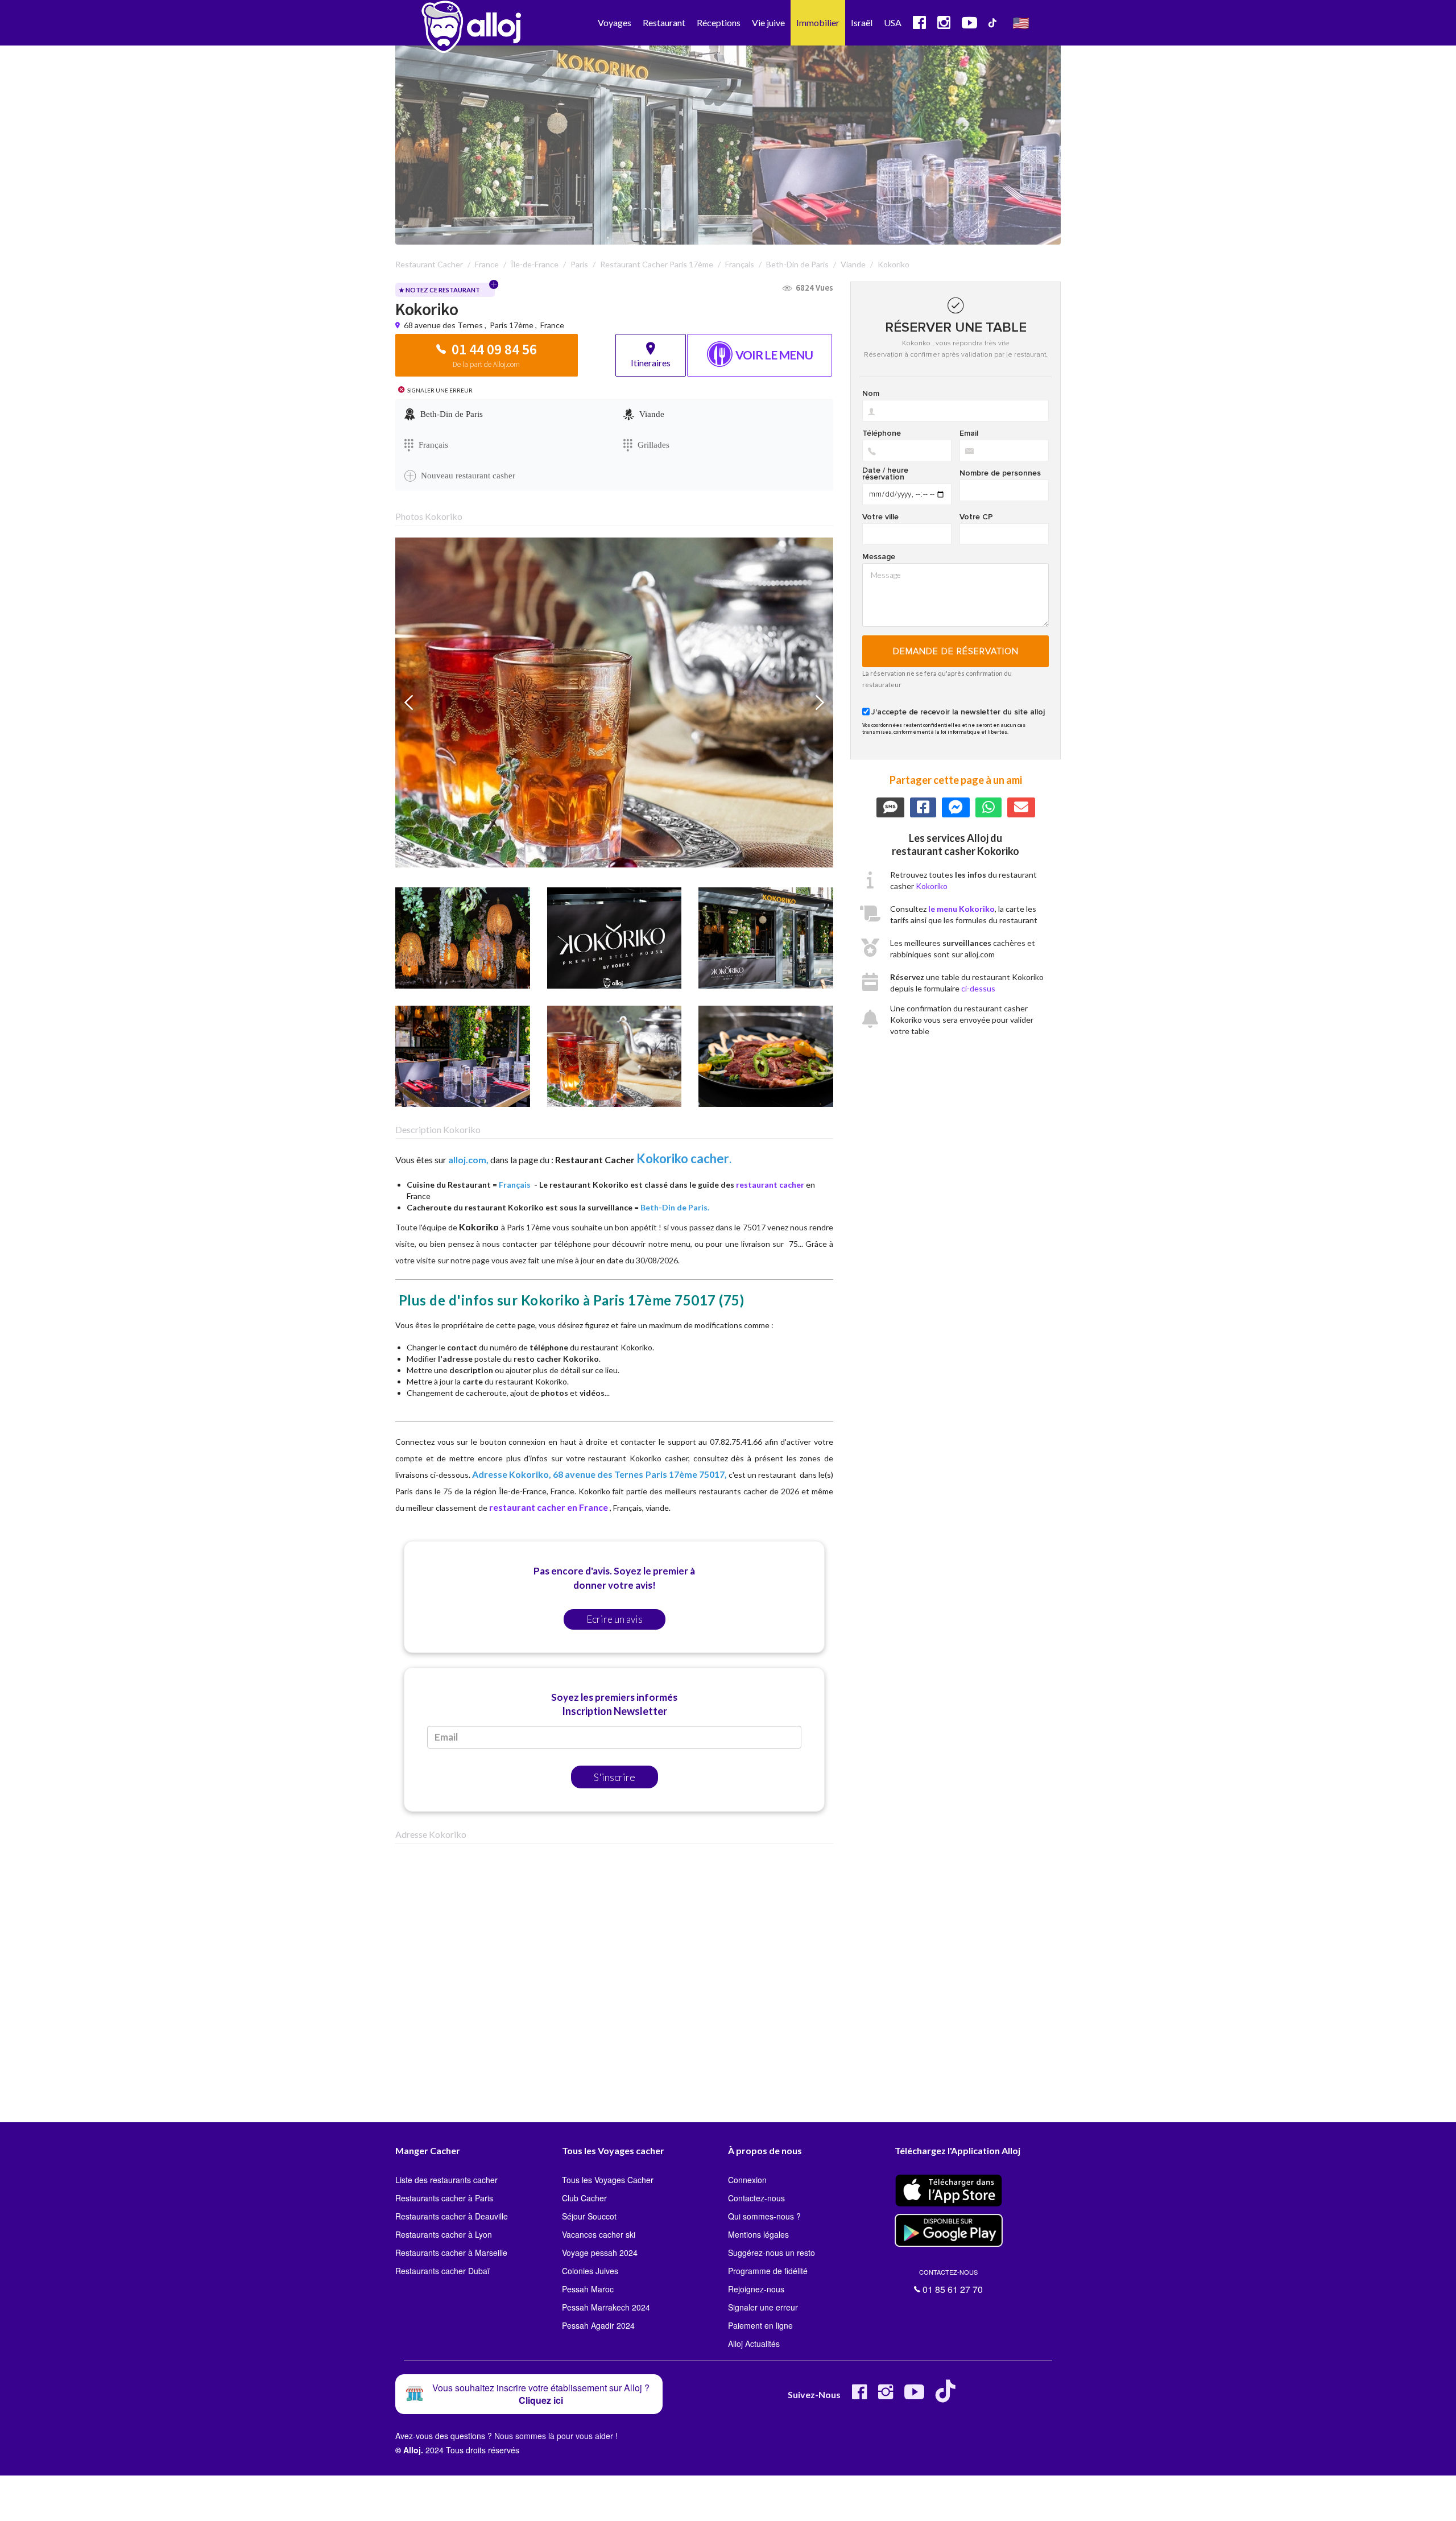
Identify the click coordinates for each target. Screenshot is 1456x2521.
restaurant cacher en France (549, 1507)
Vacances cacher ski (599, 2234)
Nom (871, 394)
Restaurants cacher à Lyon (444, 2234)
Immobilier (818, 22)
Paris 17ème (512, 325)
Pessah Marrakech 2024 (606, 2307)
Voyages (615, 22)
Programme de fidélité (768, 2271)
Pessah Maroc (588, 2289)
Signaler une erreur (763, 2307)
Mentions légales (758, 2234)
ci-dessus (978, 988)
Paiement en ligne (760, 2325)
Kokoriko (932, 886)
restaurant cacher (770, 1185)
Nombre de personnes (1000, 473)
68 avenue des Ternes (444, 325)
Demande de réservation (956, 651)
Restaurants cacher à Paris (444, 2198)
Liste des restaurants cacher (446, 2180)
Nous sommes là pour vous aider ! (556, 2436)
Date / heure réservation (885, 474)
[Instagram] (886, 2396)
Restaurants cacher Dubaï (442, 2271)
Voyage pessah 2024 (600, 2253)
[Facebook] (859, 2396)
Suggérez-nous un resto (772, 2253)
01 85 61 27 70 (951, 2282)
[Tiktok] (948, 2396)
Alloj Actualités (754, 2344)
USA (893, 22)
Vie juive (768, 22)
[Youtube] (914, 2396)
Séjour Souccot (589, 2216)
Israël (862, 22)
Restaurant (664, 22)
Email (969, 433)
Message (879, 557)
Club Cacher (584, 2198)
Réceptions (719, 22)
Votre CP (976, 517)
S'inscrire (615, 1777)
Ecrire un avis (615, 1619)
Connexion (747, 2180)
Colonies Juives (590, 2271)
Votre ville (880, 517)
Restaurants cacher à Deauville (452, 2216)
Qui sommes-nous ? (764, 2216)
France (552, 325)
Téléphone (882, 433)
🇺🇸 (1021, 22)
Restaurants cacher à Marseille (451, 2253)
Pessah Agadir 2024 (598, 2325)
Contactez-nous (756, 2198)
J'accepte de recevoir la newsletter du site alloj (958, 712)
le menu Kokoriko (961, 909)
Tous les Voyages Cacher (608, 2180)
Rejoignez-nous (756, 2289)
